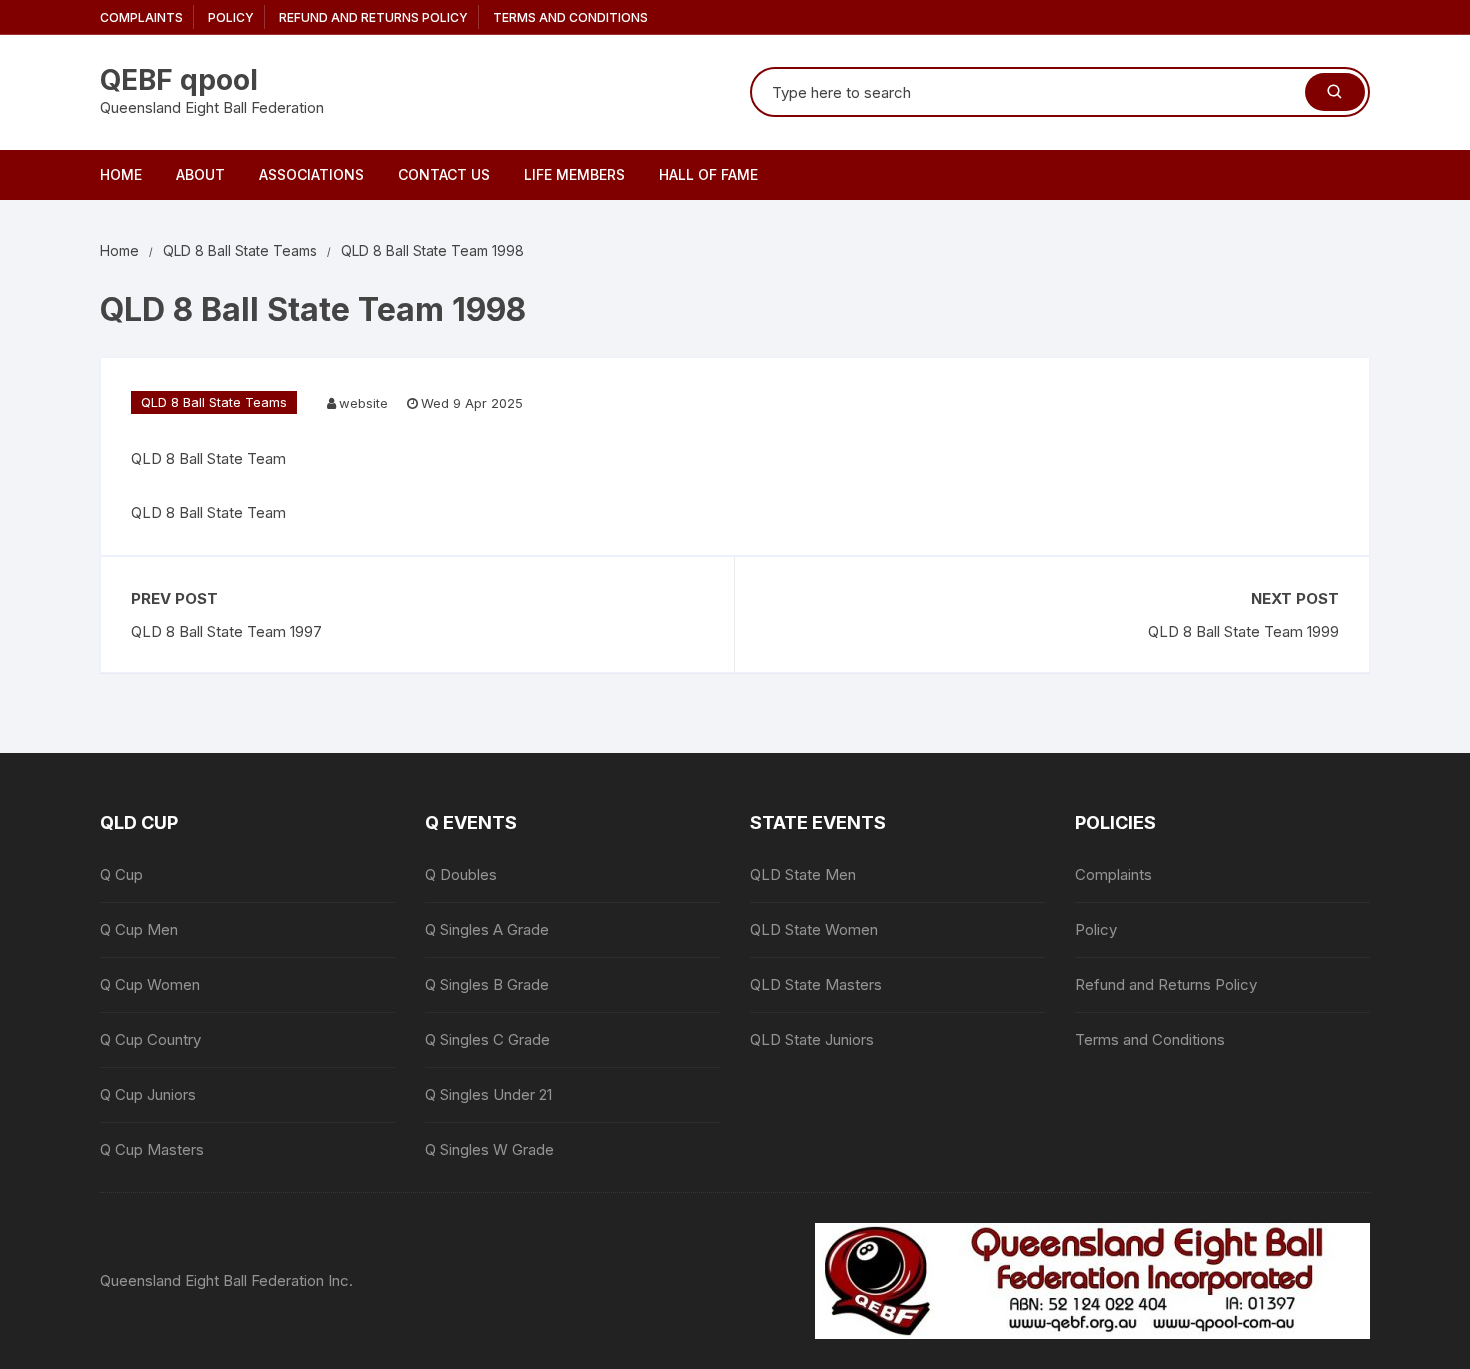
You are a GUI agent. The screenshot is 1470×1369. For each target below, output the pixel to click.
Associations (311, 174)
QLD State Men (803, 874)
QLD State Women (814, 929)
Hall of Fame (708, 174)
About (200, 174)
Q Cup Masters (152, 1149)
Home (121, 174)
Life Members (574, 174)
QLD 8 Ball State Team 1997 (226, 631)
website (363, 403)
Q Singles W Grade (489, 1149)
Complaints (141, 17)
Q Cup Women (150, 984)
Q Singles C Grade (487, 1039)
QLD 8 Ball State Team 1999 (1243, 631)
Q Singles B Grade (487, 984)
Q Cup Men (139, 929)
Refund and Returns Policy (373, 17)
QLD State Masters (816, 984)
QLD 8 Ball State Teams (214, 402)
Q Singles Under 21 (488, 1094)
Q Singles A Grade (487, 929)
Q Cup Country (150, 1039)
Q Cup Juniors (148, 1094)
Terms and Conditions (570, 17)
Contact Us (444, 174)
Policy (231, 17)
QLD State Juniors (812, 1039)
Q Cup (121, 874)
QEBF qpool (179, 80)
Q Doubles (461, 874)
